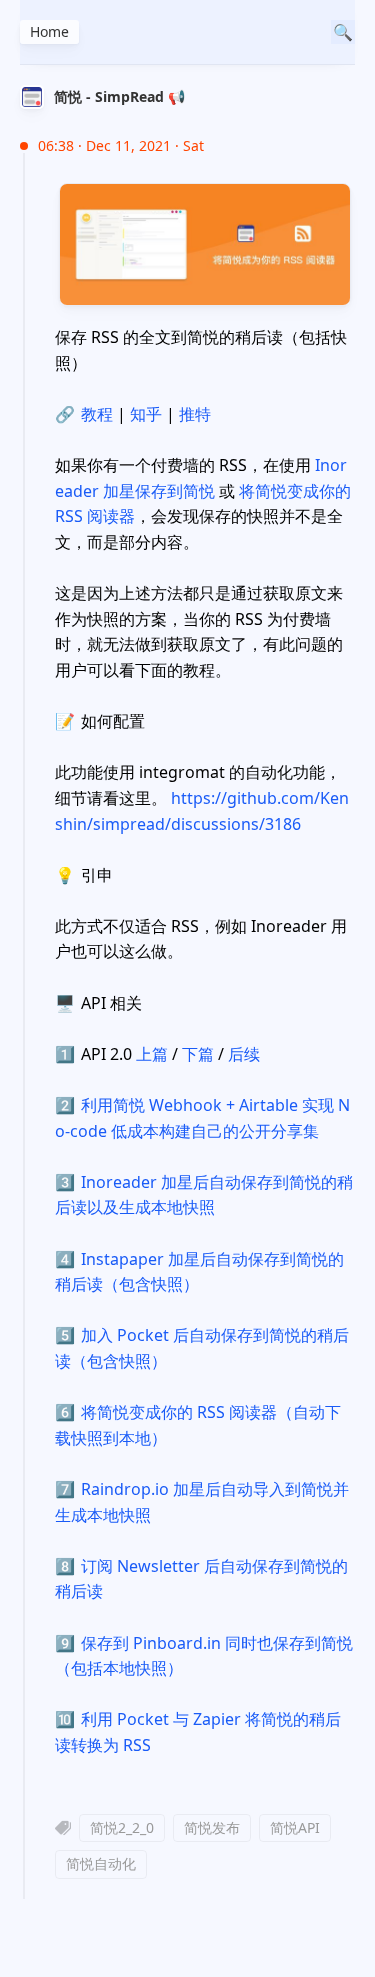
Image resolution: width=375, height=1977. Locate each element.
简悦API (295, 1827)
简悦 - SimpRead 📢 (119, 96)
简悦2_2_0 (122, 1827)
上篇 (152, 1054)
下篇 (198, 1054)
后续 (244, 1054)
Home (49, 31)
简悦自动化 (101, 1863)
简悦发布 (212, 1827)
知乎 (146, 414)
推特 (195, 414)
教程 (97, 414)
